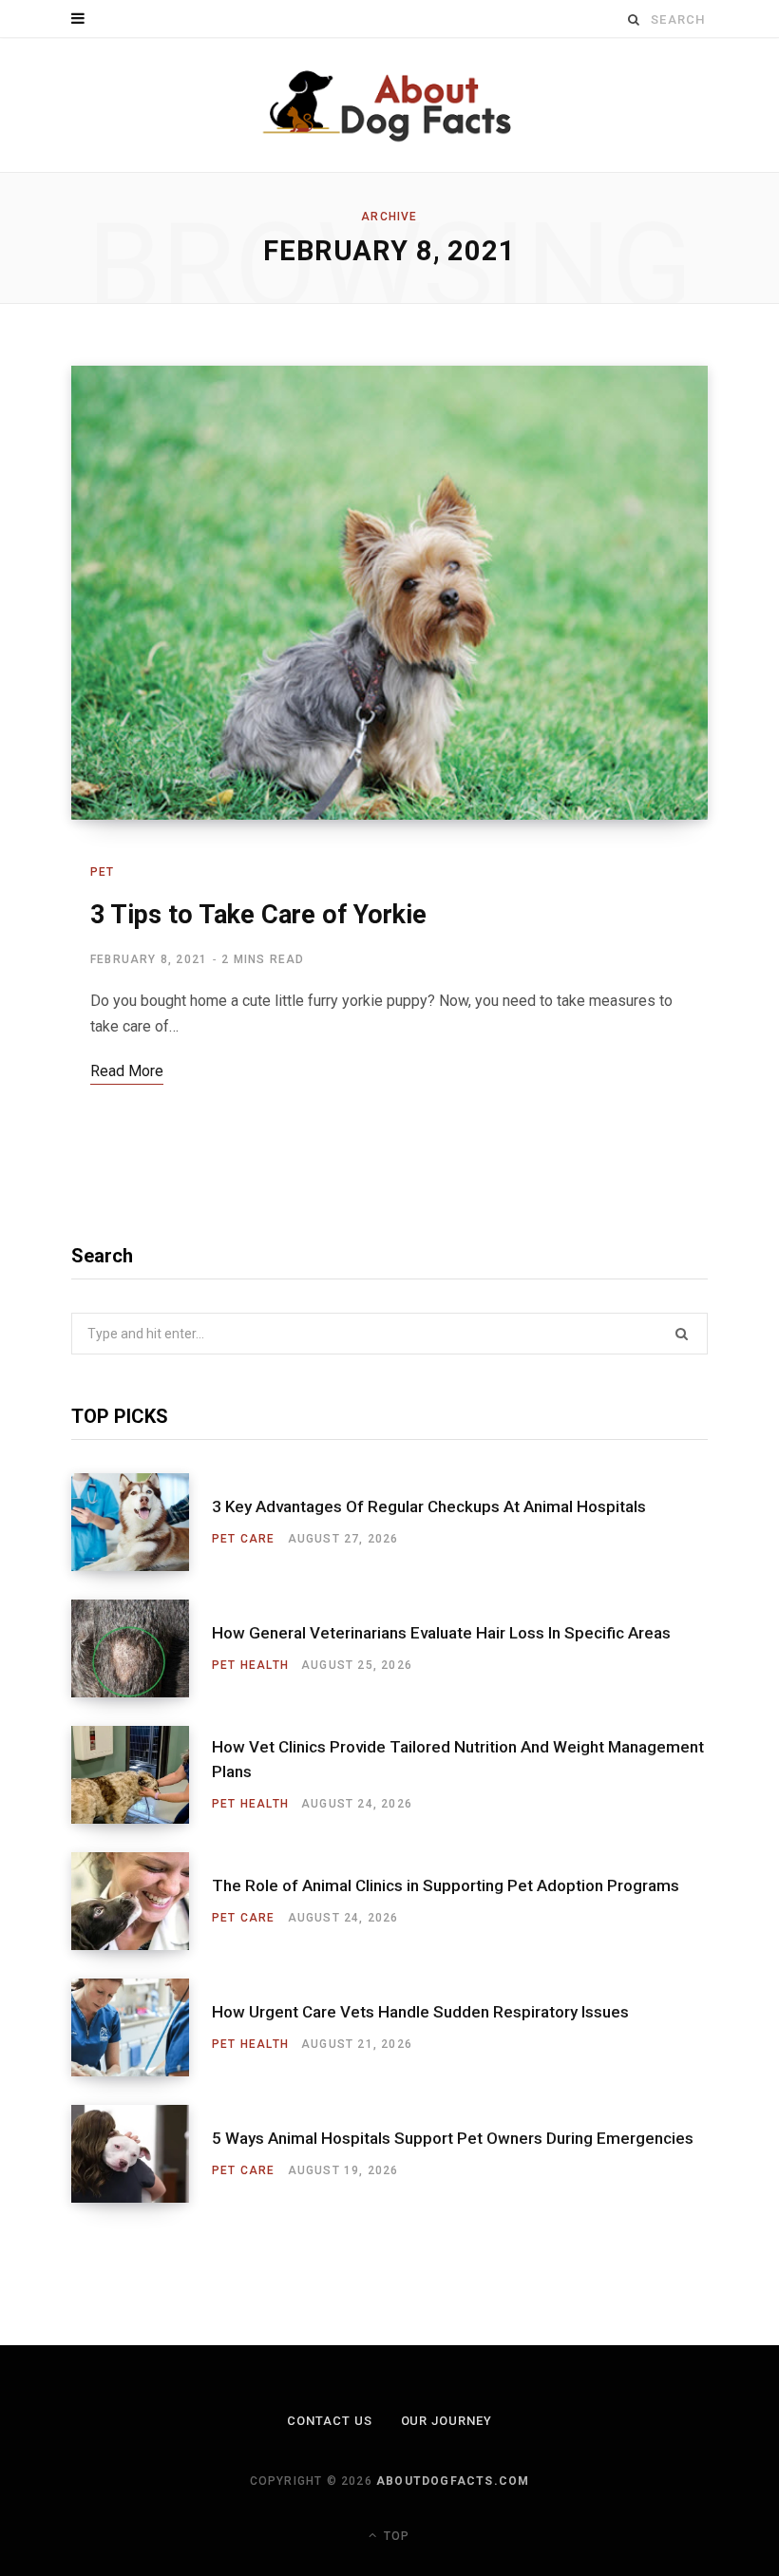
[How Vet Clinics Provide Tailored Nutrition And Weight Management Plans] (142, 1775)
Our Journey (447, 2421)
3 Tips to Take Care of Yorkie (258, 915)
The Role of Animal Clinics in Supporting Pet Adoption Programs (446, 1885)
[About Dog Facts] (389, 105)
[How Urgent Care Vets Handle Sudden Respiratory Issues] (142, 2027)
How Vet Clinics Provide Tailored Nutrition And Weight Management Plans (458, 1759)
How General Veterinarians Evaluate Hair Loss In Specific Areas (441, 1633)
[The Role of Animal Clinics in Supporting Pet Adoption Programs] (142, 1901)
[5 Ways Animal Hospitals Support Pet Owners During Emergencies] (142, 2154)
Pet (103, 872)
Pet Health (250, 1665)
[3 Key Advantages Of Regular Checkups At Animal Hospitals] (142, 1522)
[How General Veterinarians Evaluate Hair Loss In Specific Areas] (142, 1648)
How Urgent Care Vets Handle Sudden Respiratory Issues (420, 2012)
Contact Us (330, 2421)
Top (395, 2536)
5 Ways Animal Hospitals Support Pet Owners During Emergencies (453, 2138)
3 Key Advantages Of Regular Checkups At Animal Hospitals (429, 1506)
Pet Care (244, 1539)
